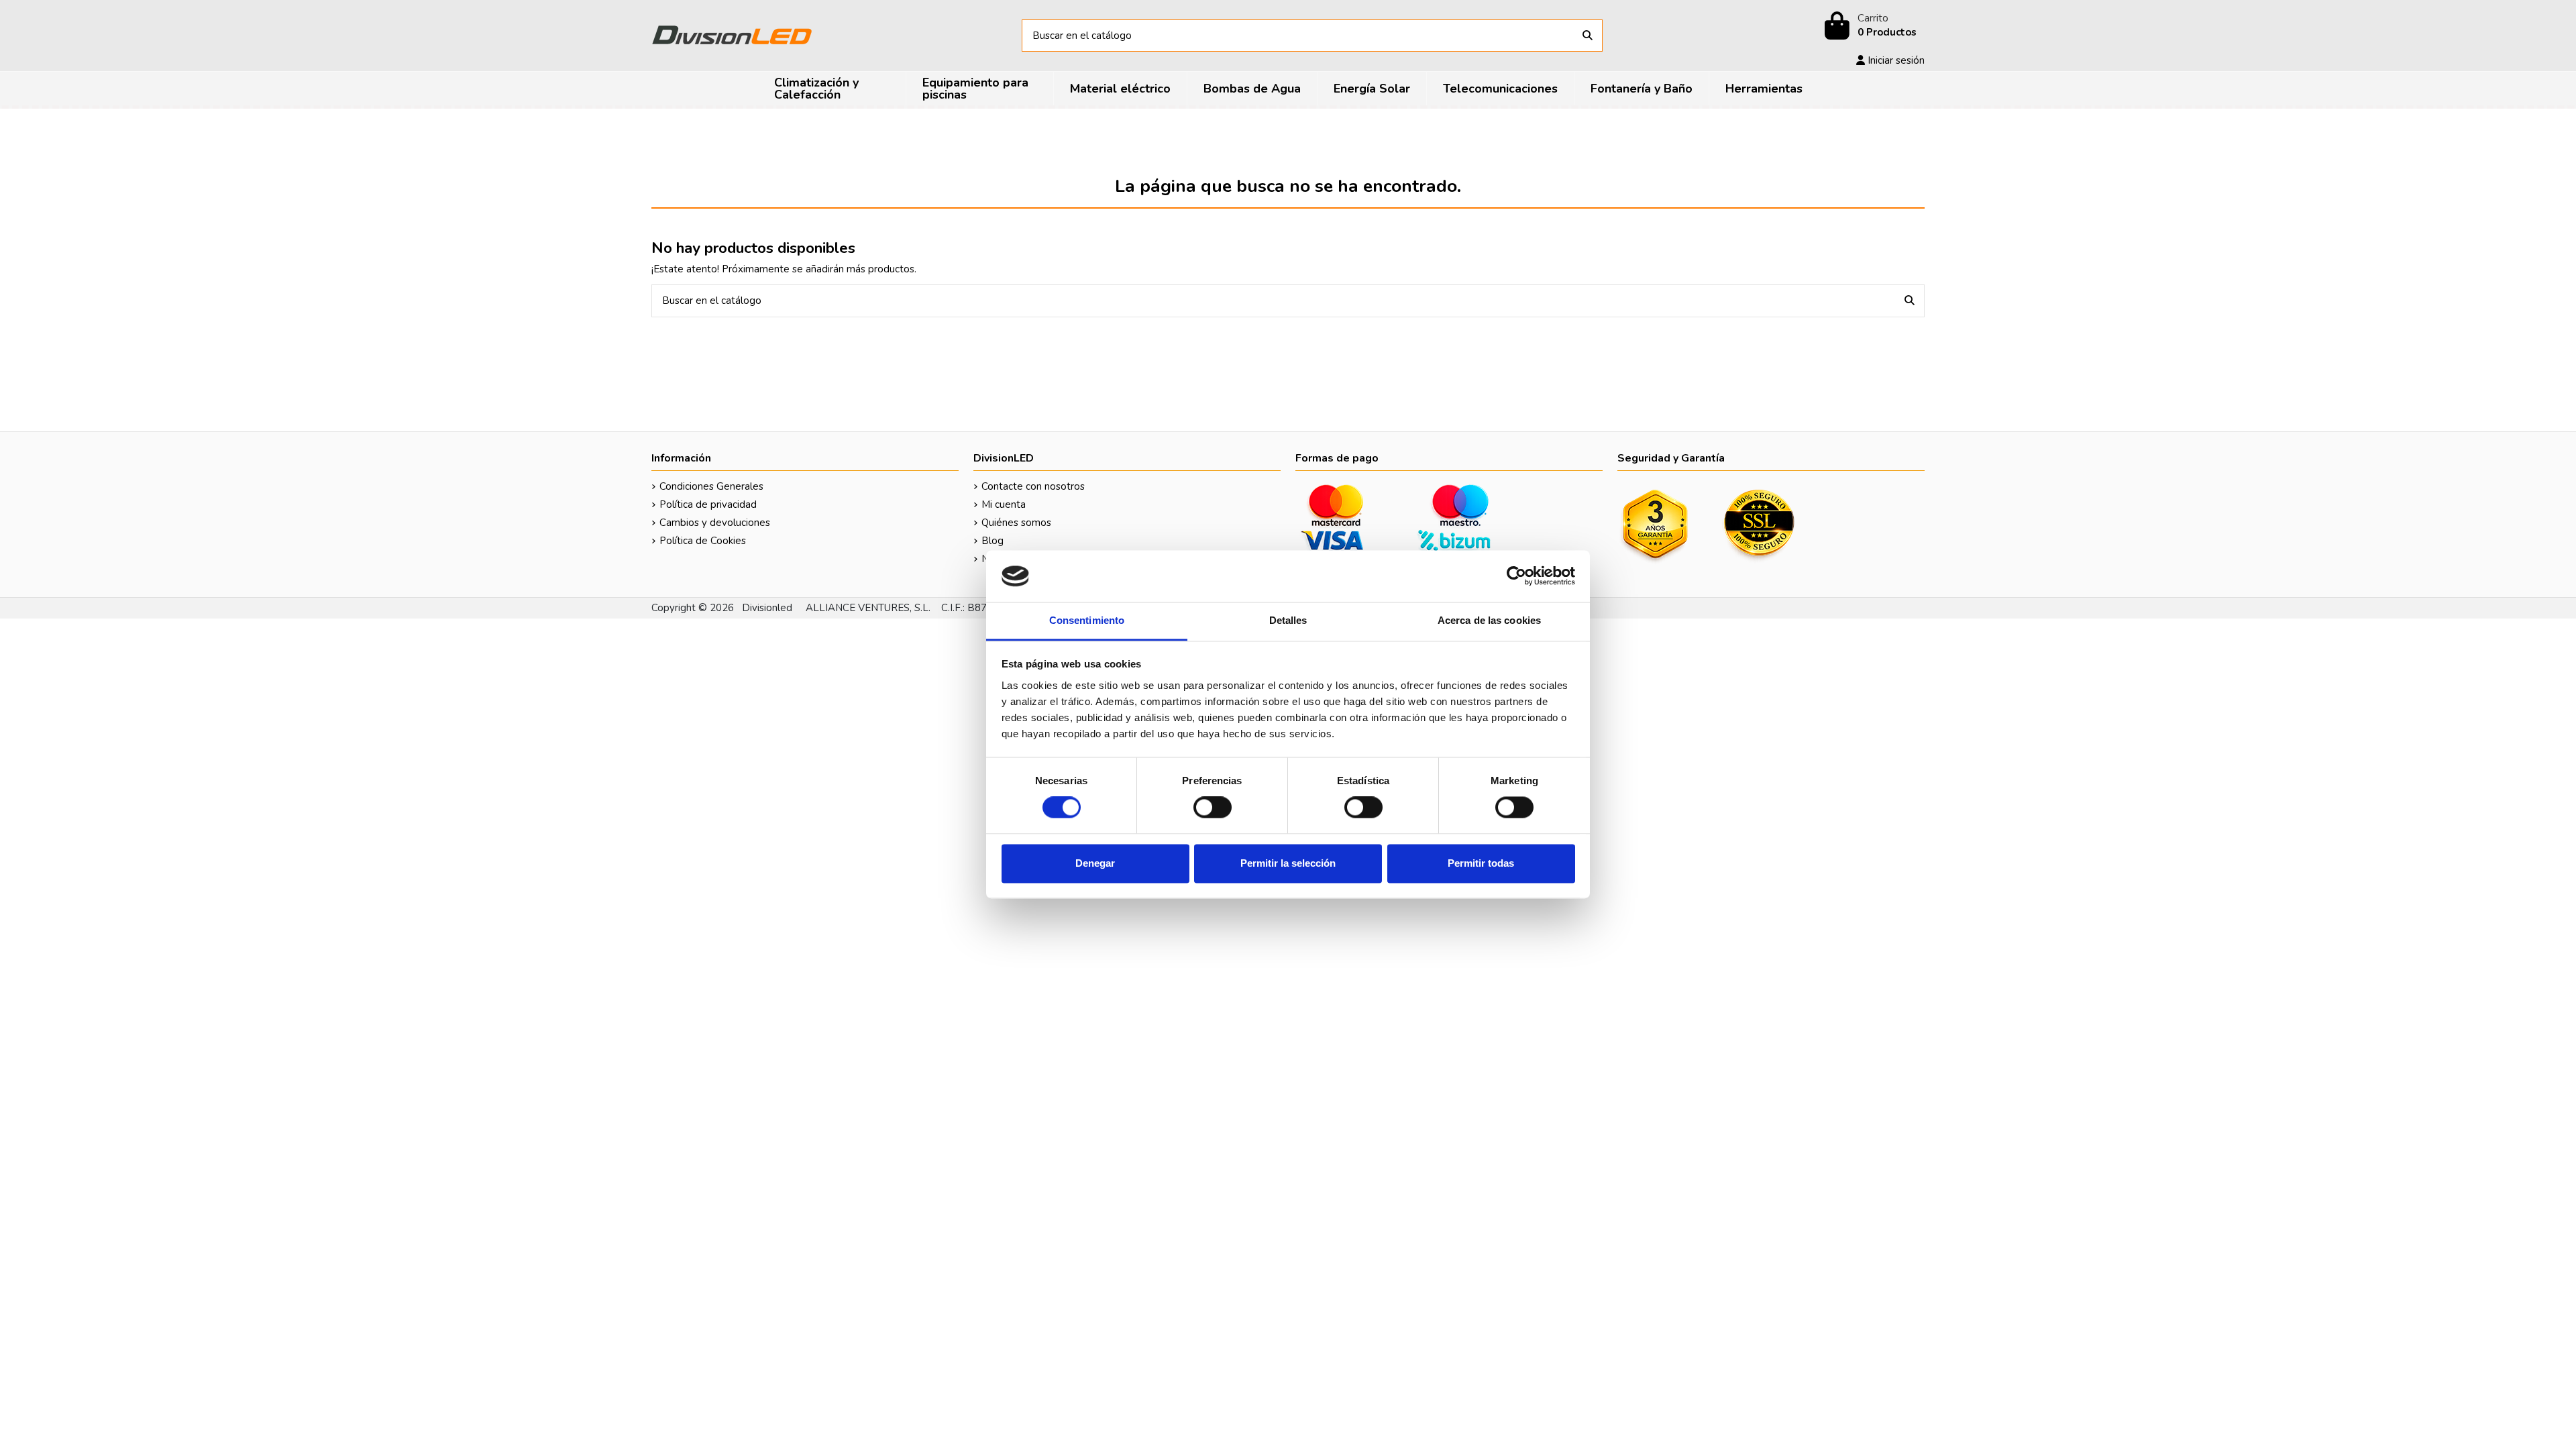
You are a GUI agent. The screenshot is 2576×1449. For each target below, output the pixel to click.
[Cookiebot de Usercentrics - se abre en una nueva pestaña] (1516, 576)
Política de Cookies (703, 541)
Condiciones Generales (711, 486)
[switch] (1213, 808)
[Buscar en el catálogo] (1588, 36)
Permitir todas (1481, 863)
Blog (992, 541)
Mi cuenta (1004, 504)
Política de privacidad (708, 504)
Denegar (1095, 863)
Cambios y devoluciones (715, 523)
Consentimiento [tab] (1087, 620)
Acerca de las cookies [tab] (1489, 620)
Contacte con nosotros (1033, 486)
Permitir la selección (1288, 863)
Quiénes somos (1016, 523)
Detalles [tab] (1288, 620)
